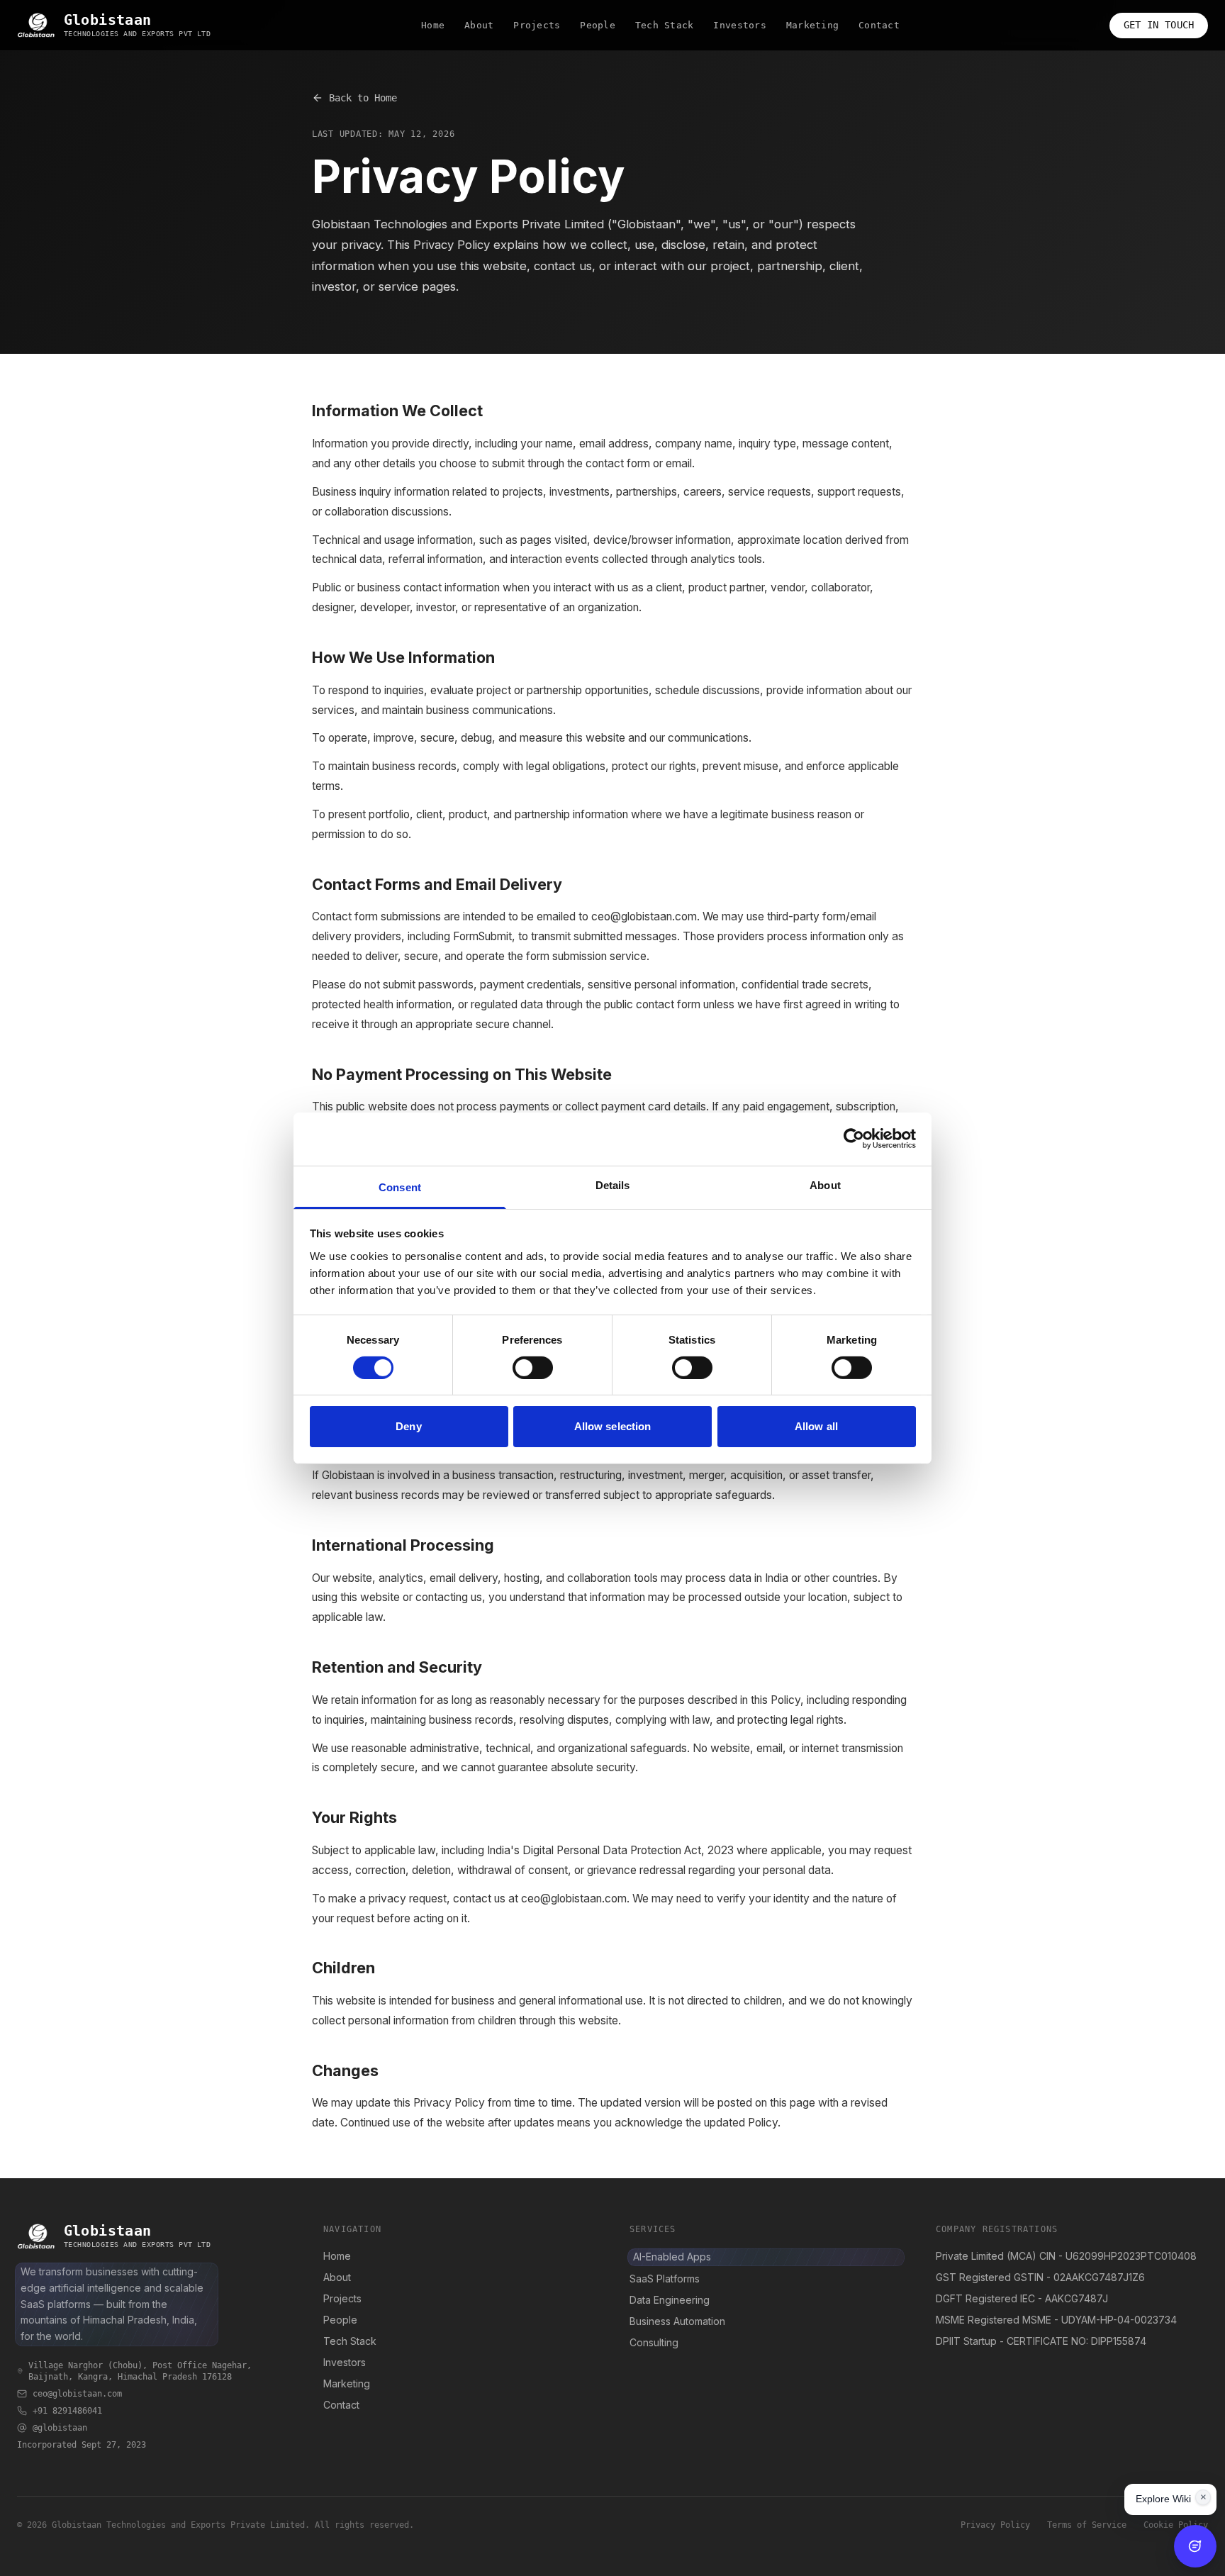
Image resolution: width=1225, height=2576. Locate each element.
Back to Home (363, 98)
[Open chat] (1195, 2546)
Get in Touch (1159, 25)
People (598, 25)
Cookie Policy (1176, 2525)
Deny (408, 1426)
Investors (739, 25)
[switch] (533, 1368)
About (479, 25)
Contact (879, 25)
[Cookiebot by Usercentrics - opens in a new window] (854, 1139)
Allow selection (613, 1426)
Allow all (816, 1426)
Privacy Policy (995, 2525)
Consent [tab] (400, 1187)
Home (433, 25)
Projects (537, 25)
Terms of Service (1087, 2525)
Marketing (812, 25)
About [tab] (825, 1184)
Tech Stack (665, 25)
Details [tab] (613, 1184)
